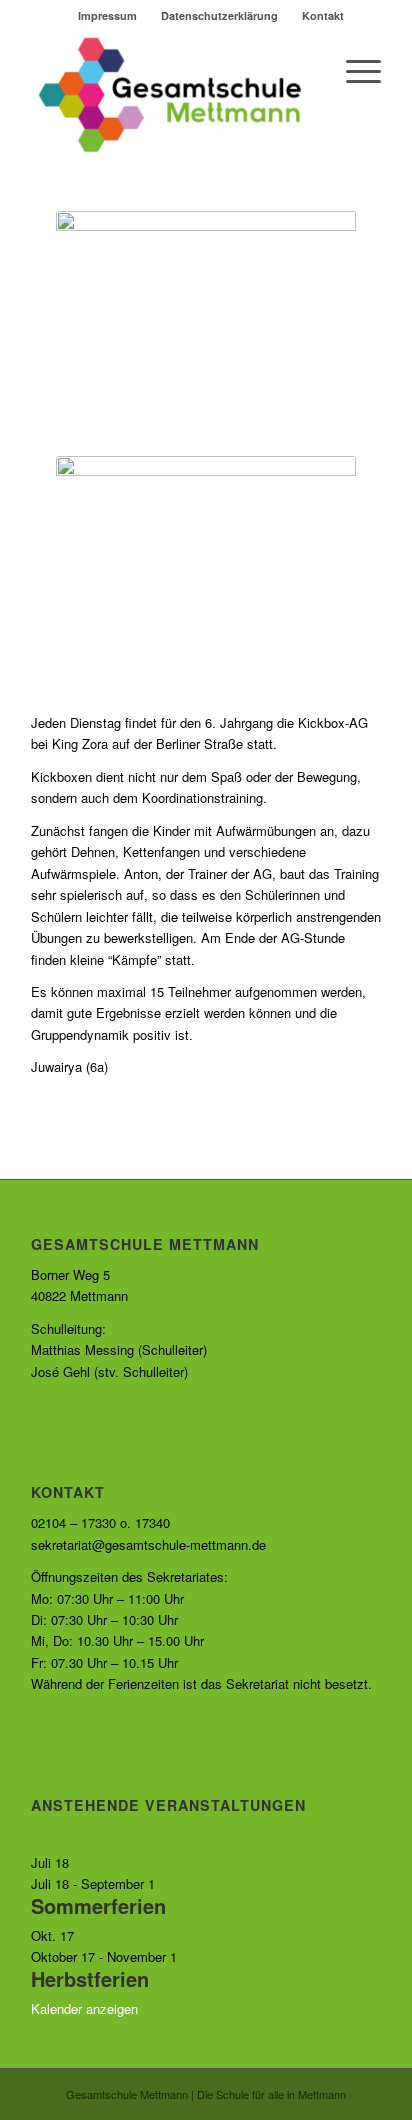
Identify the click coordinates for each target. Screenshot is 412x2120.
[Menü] (353, 71)
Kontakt (323, 15)
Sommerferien (98, 1905)
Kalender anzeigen (84, 2008)
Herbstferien (90, 1978)
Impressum (107, 15)
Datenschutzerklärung (219, 15)
